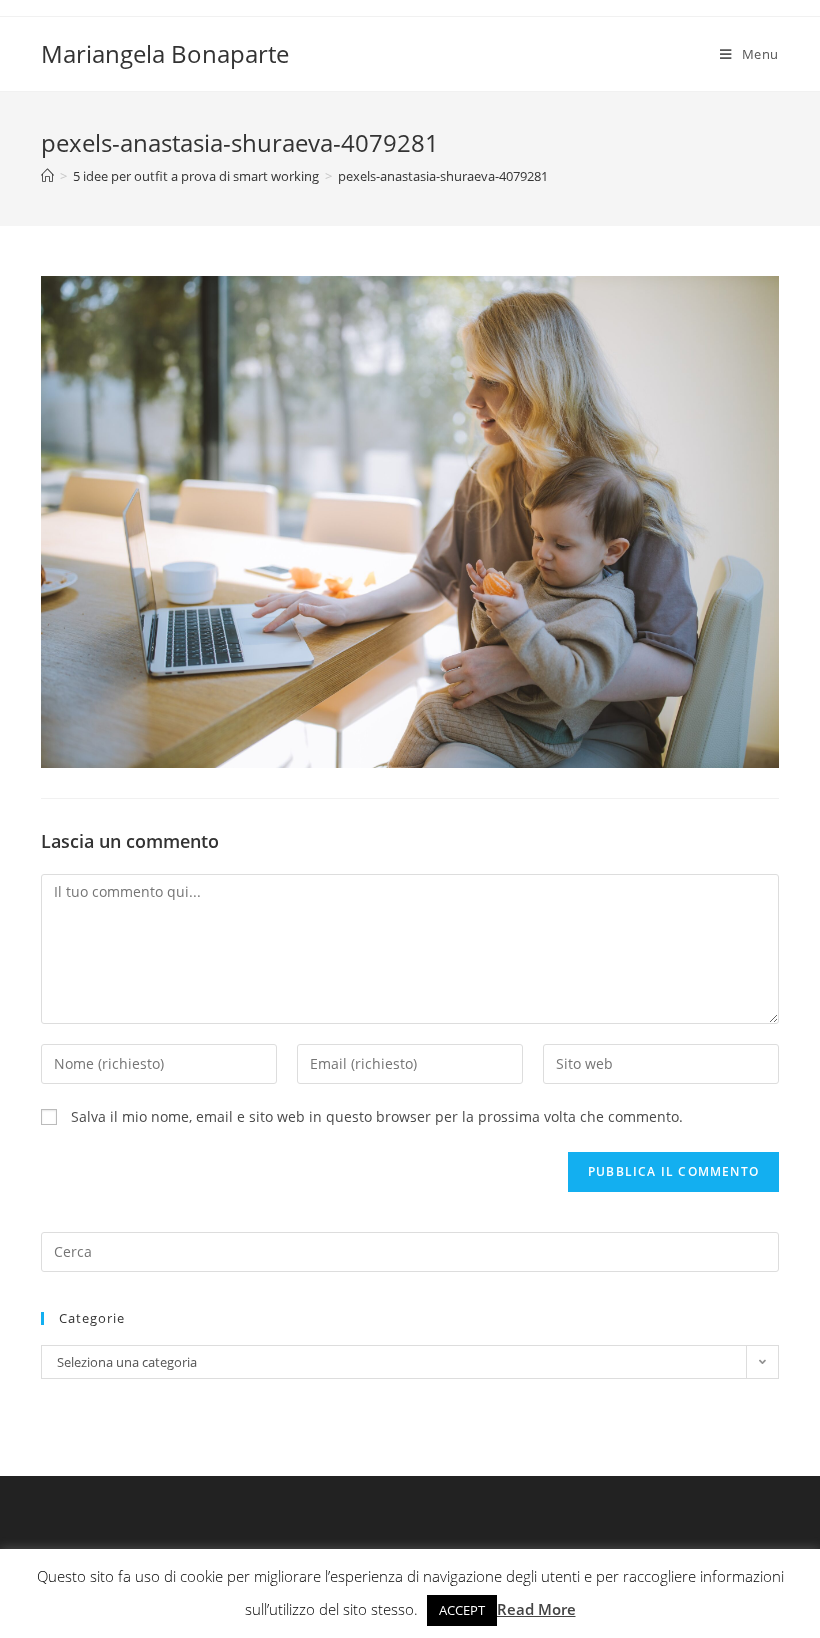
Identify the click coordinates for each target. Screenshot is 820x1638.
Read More (536, 1609)
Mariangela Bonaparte (165, 53)
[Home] (47, 176)
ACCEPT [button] (462, 1610)
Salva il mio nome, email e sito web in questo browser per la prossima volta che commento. (377, 1116)
